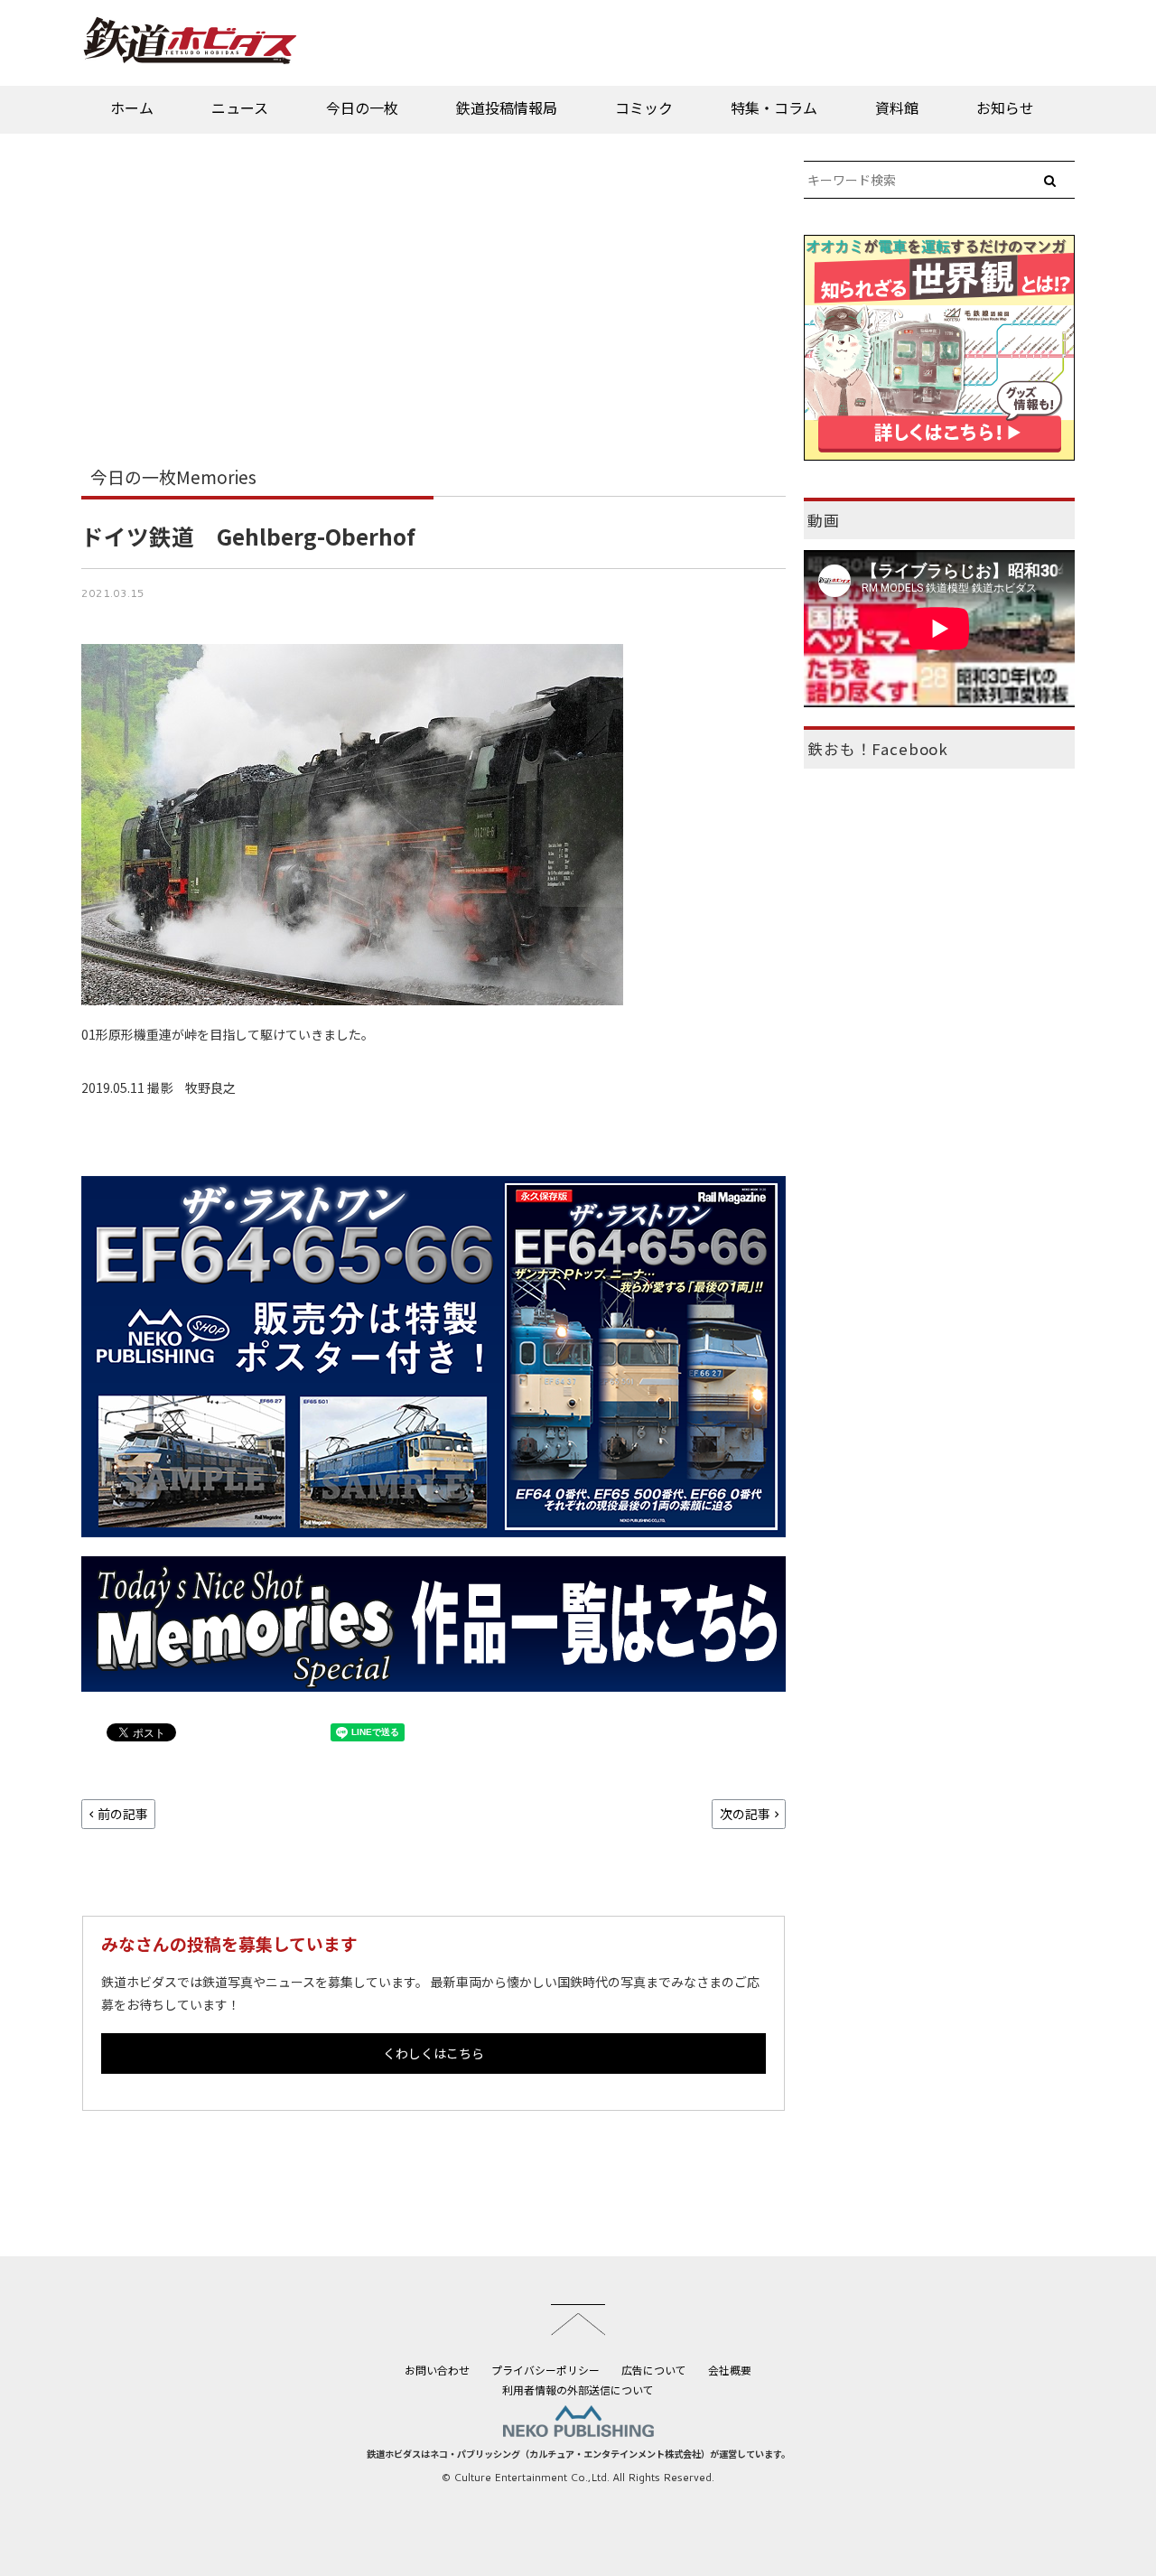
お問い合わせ (437, 2370)
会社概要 (730, 2370)
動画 (824, 520)
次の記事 (745, 1814)
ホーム (132, 107)
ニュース (240, 107)
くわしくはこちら (433, 2053)
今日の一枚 (362, 107)
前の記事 (123, 1814)
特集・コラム (774, 107)
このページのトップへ (578, 2319)
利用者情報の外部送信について (578, 2389)
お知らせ (1005, 107)
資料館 (897, 107)
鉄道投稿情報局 (507, 107)
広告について (654, 2370)
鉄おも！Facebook (878, 749)
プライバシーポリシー (545, 2370)
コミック (644, 107)
